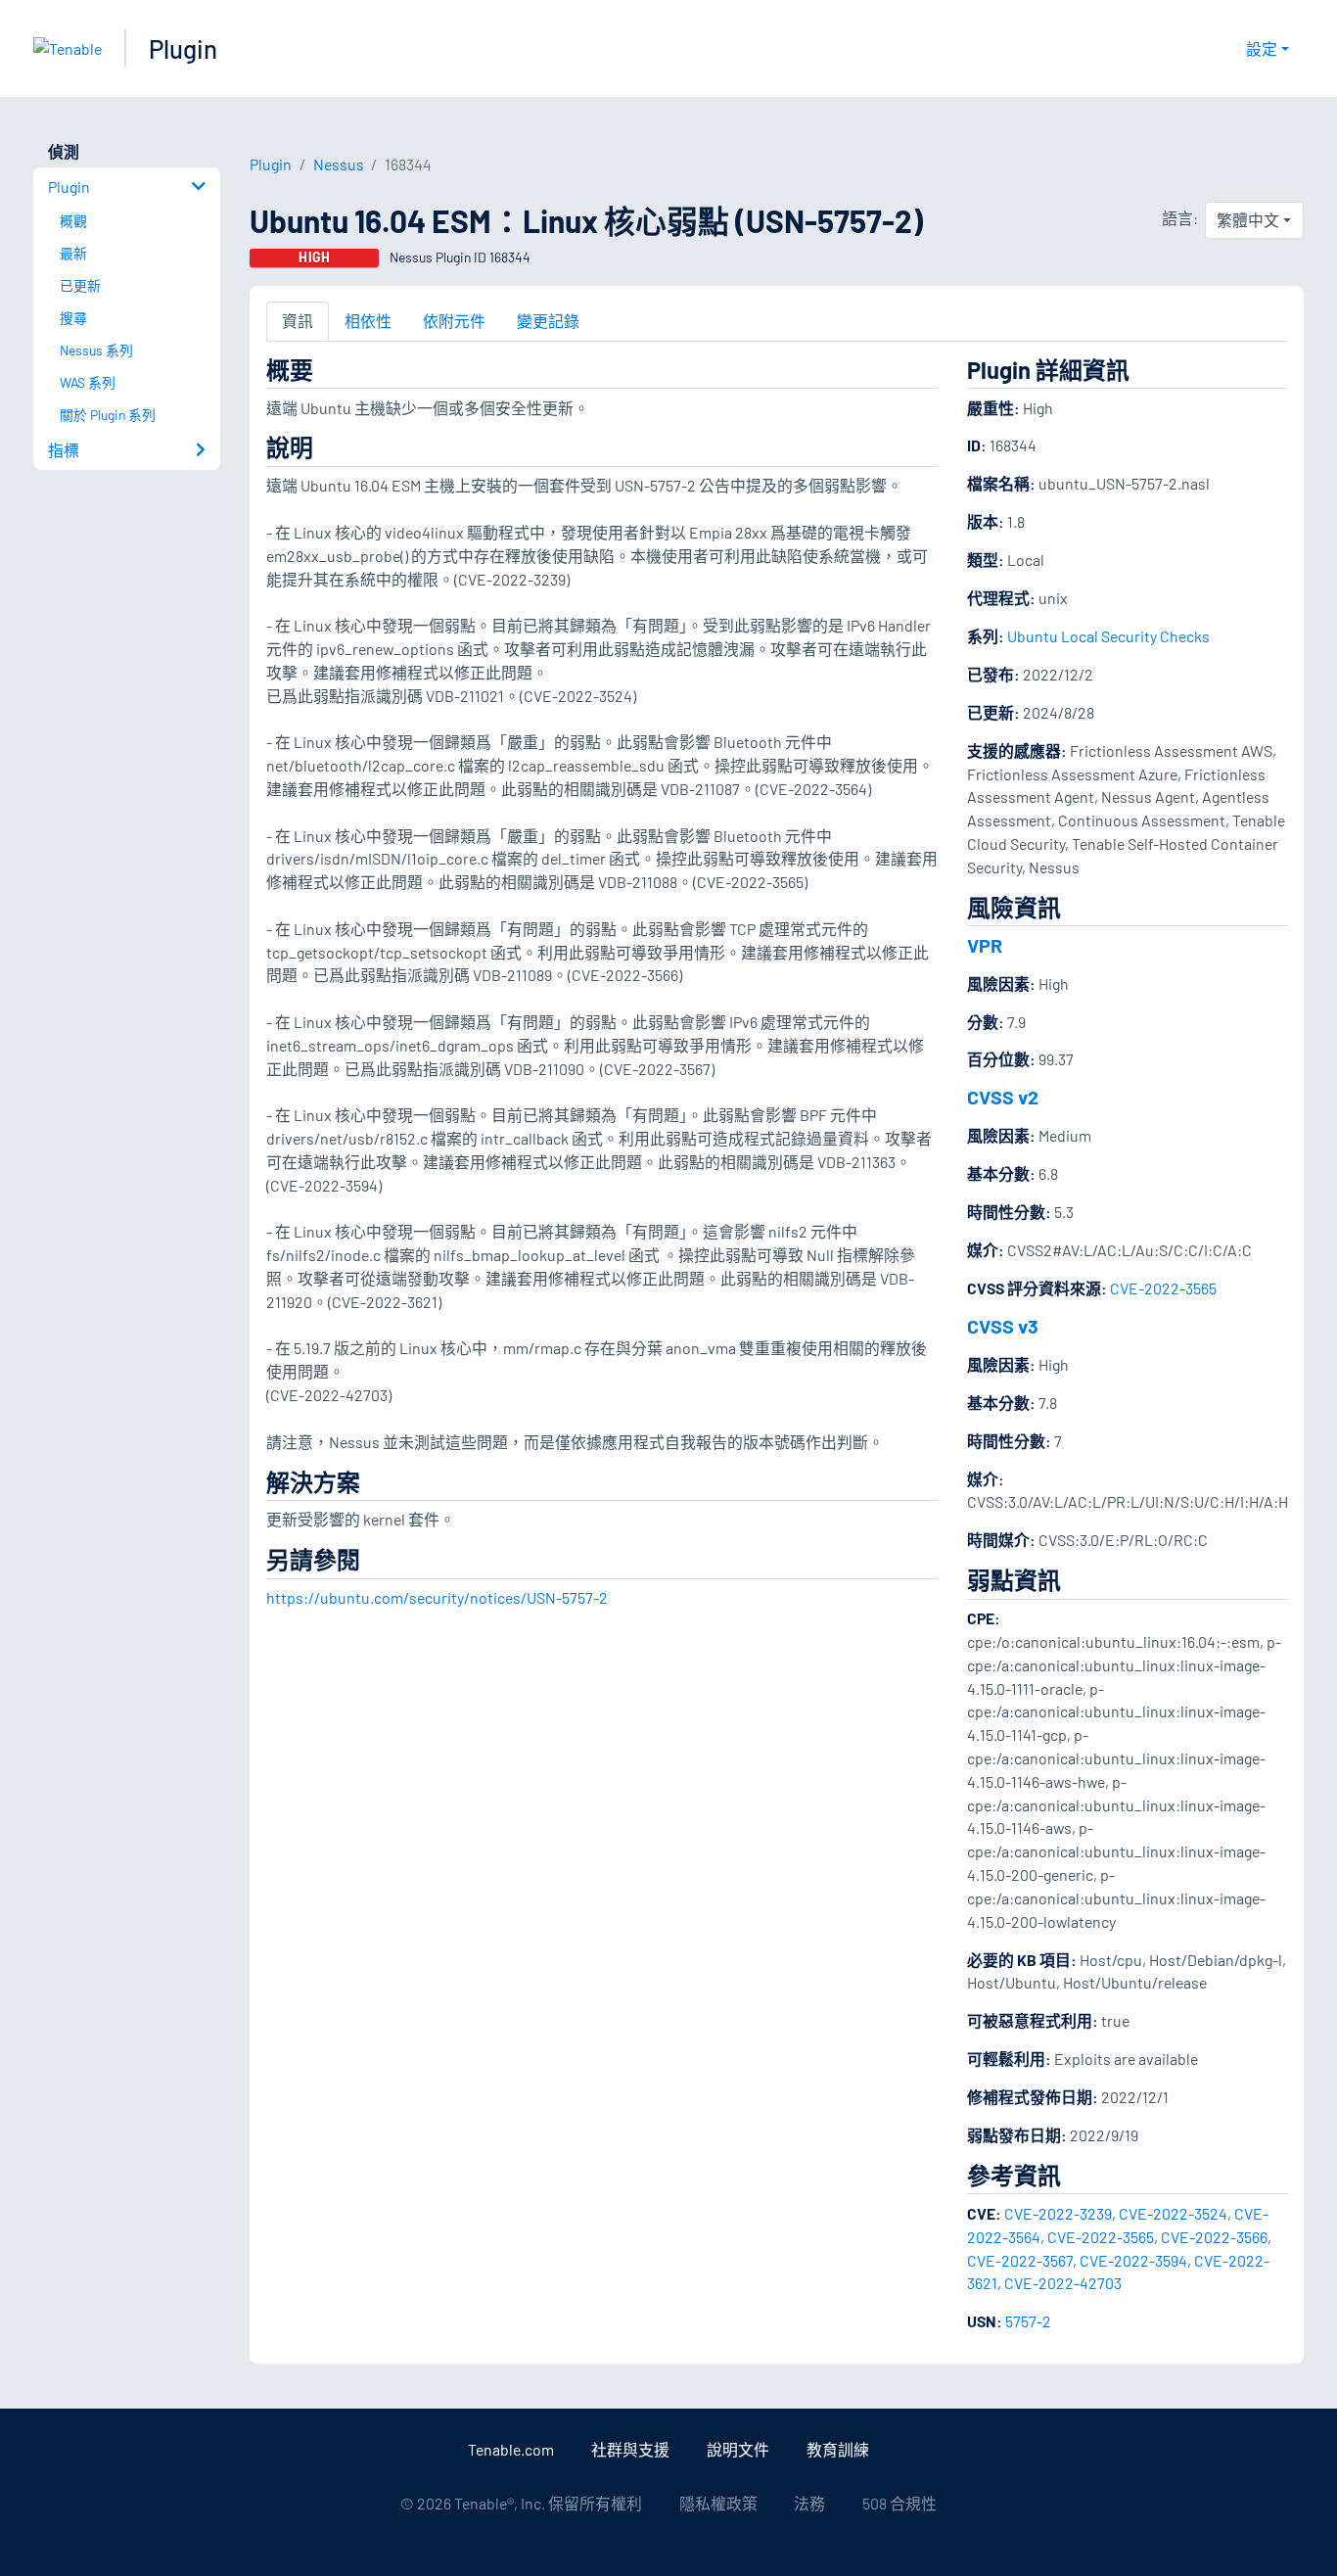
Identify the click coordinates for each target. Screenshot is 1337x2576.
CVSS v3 (1003, 1326)
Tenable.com (511, 2449)
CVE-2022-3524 (1173, 2213)
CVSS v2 (1003, 1097)
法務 (809, 2503)
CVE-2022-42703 (1063, 2283)
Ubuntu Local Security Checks (1108, 636)
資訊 (298, 321)
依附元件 (454, 321)
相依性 (368, 321)
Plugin (183, 48)
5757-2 (1028, 2321)
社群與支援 (630, 2449)
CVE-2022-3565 (1163, 1288)
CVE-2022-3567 (1020, 2260)
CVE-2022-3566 (1214, 2237)
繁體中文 (1248, 220)
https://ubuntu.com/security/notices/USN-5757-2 (437, 1597)
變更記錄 (548, 321)
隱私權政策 (718, 2503)
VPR (985, 945)
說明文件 (738, 2449)
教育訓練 (838, 2449)
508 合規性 (899, 2503)
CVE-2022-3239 (1058, 2213)
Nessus (339, 164)
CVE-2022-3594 (1133, 2260)
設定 (1262, 48)
